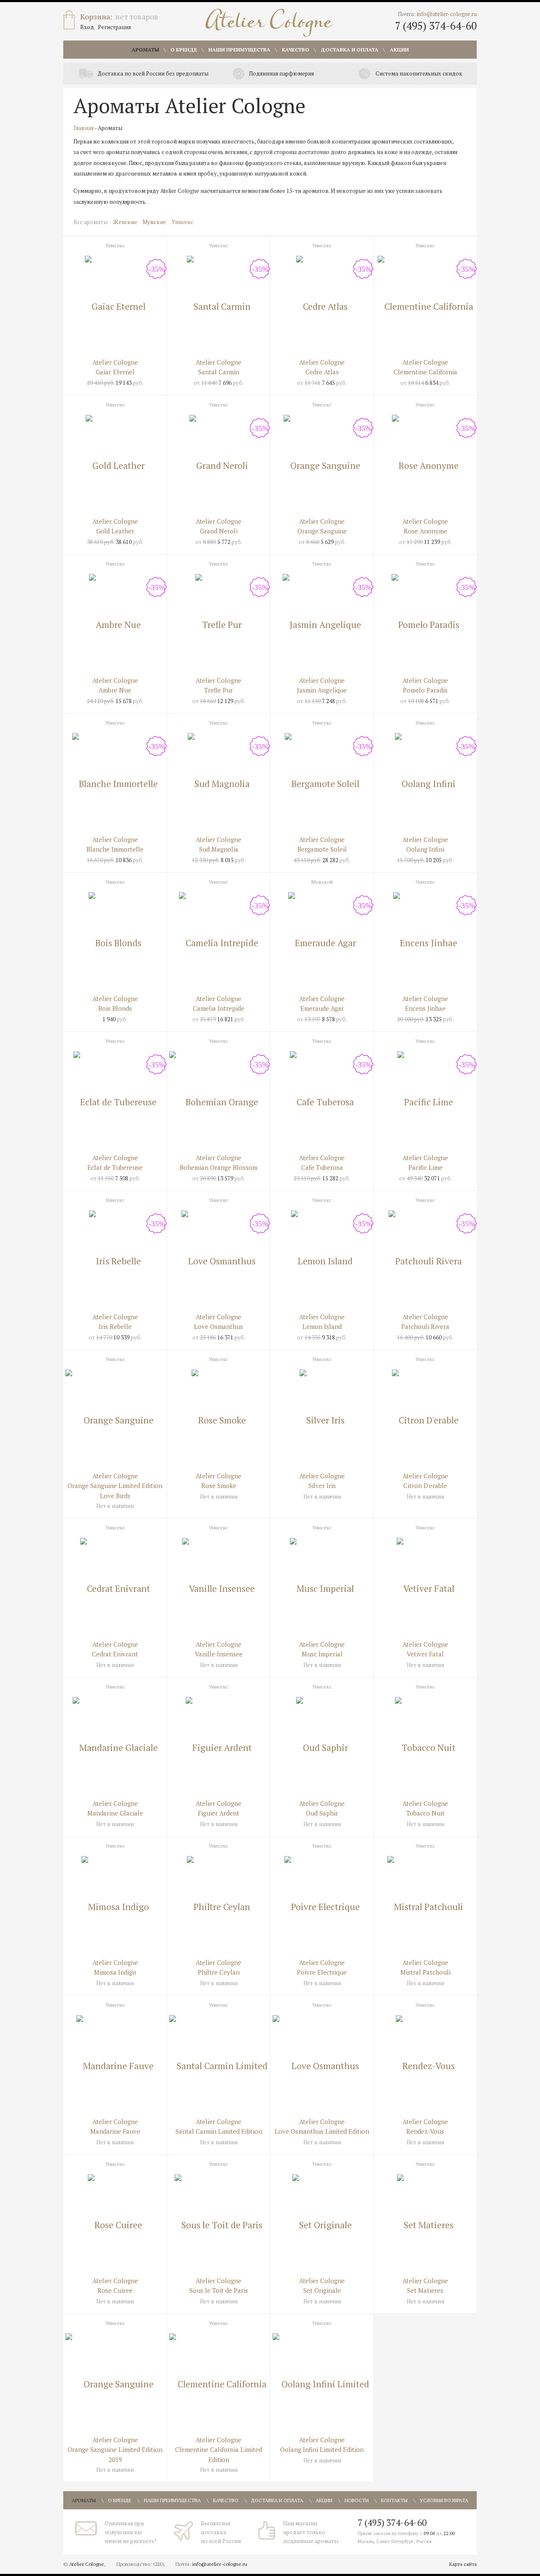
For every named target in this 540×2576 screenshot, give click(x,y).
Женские (125, 222)
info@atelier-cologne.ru (447, 14)
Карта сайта (463, 2564)
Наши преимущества (239, 50)
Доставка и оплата (350, 50)
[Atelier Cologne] (269, 23)
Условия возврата (444, 2500)
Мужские (154, 222)
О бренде (184, 50)
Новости (357, 2500)
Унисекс (182, 222)
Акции (399, 50)
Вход (87, 27)
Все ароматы (90, 222)
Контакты (394, 2500)
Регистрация (114, 27)
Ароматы (145, 50)
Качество (296, 50)
